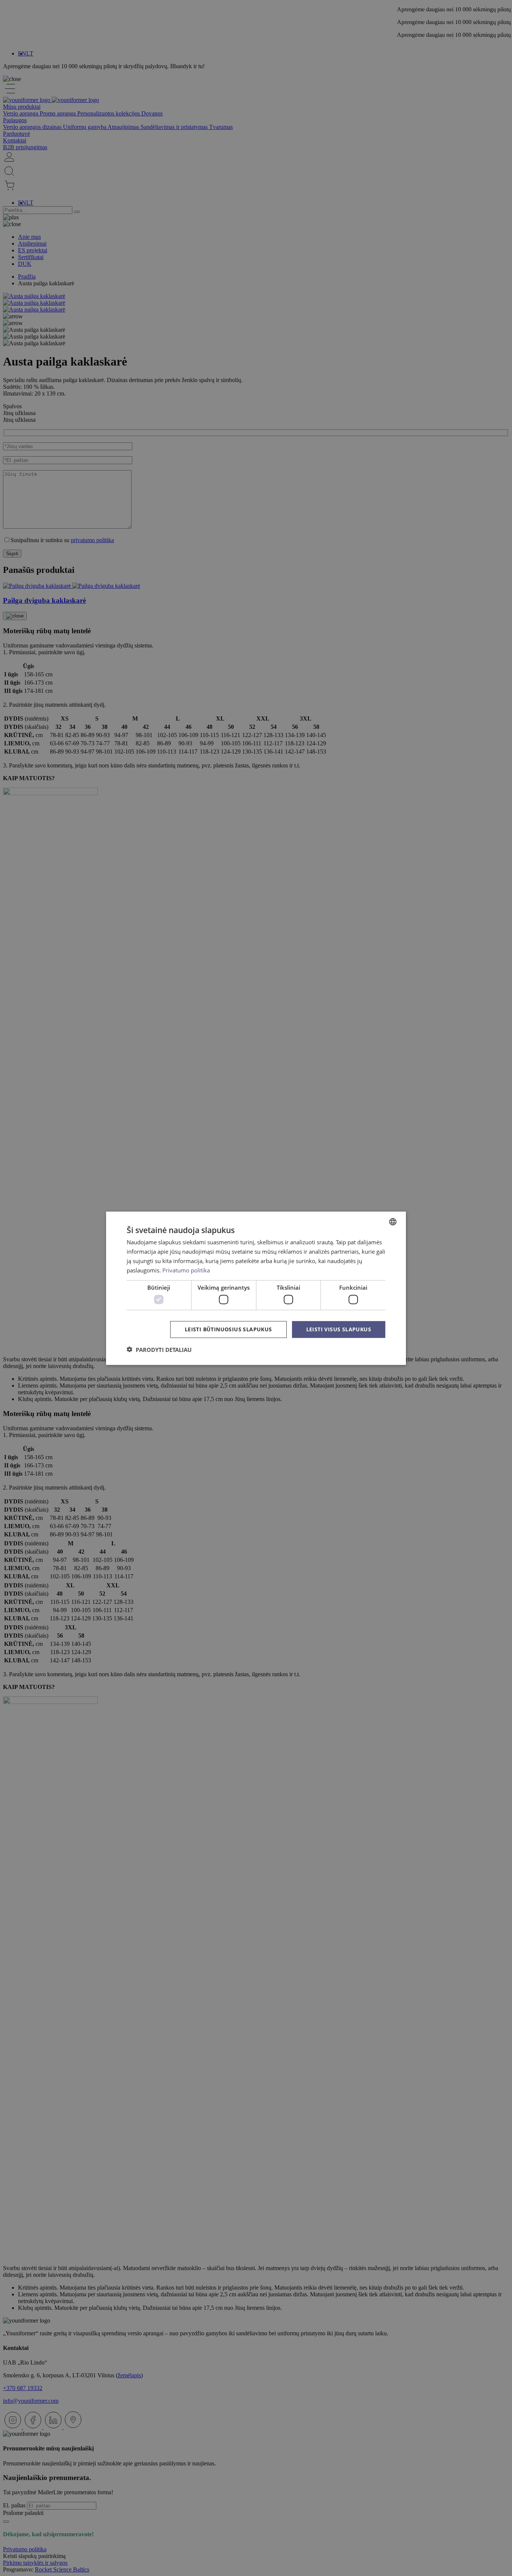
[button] (159, 1349)
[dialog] (256, 1288)
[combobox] (393, 1221)
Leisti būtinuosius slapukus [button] (228, 1329)
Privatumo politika (186, 1270)
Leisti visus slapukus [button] (339, 1329)
